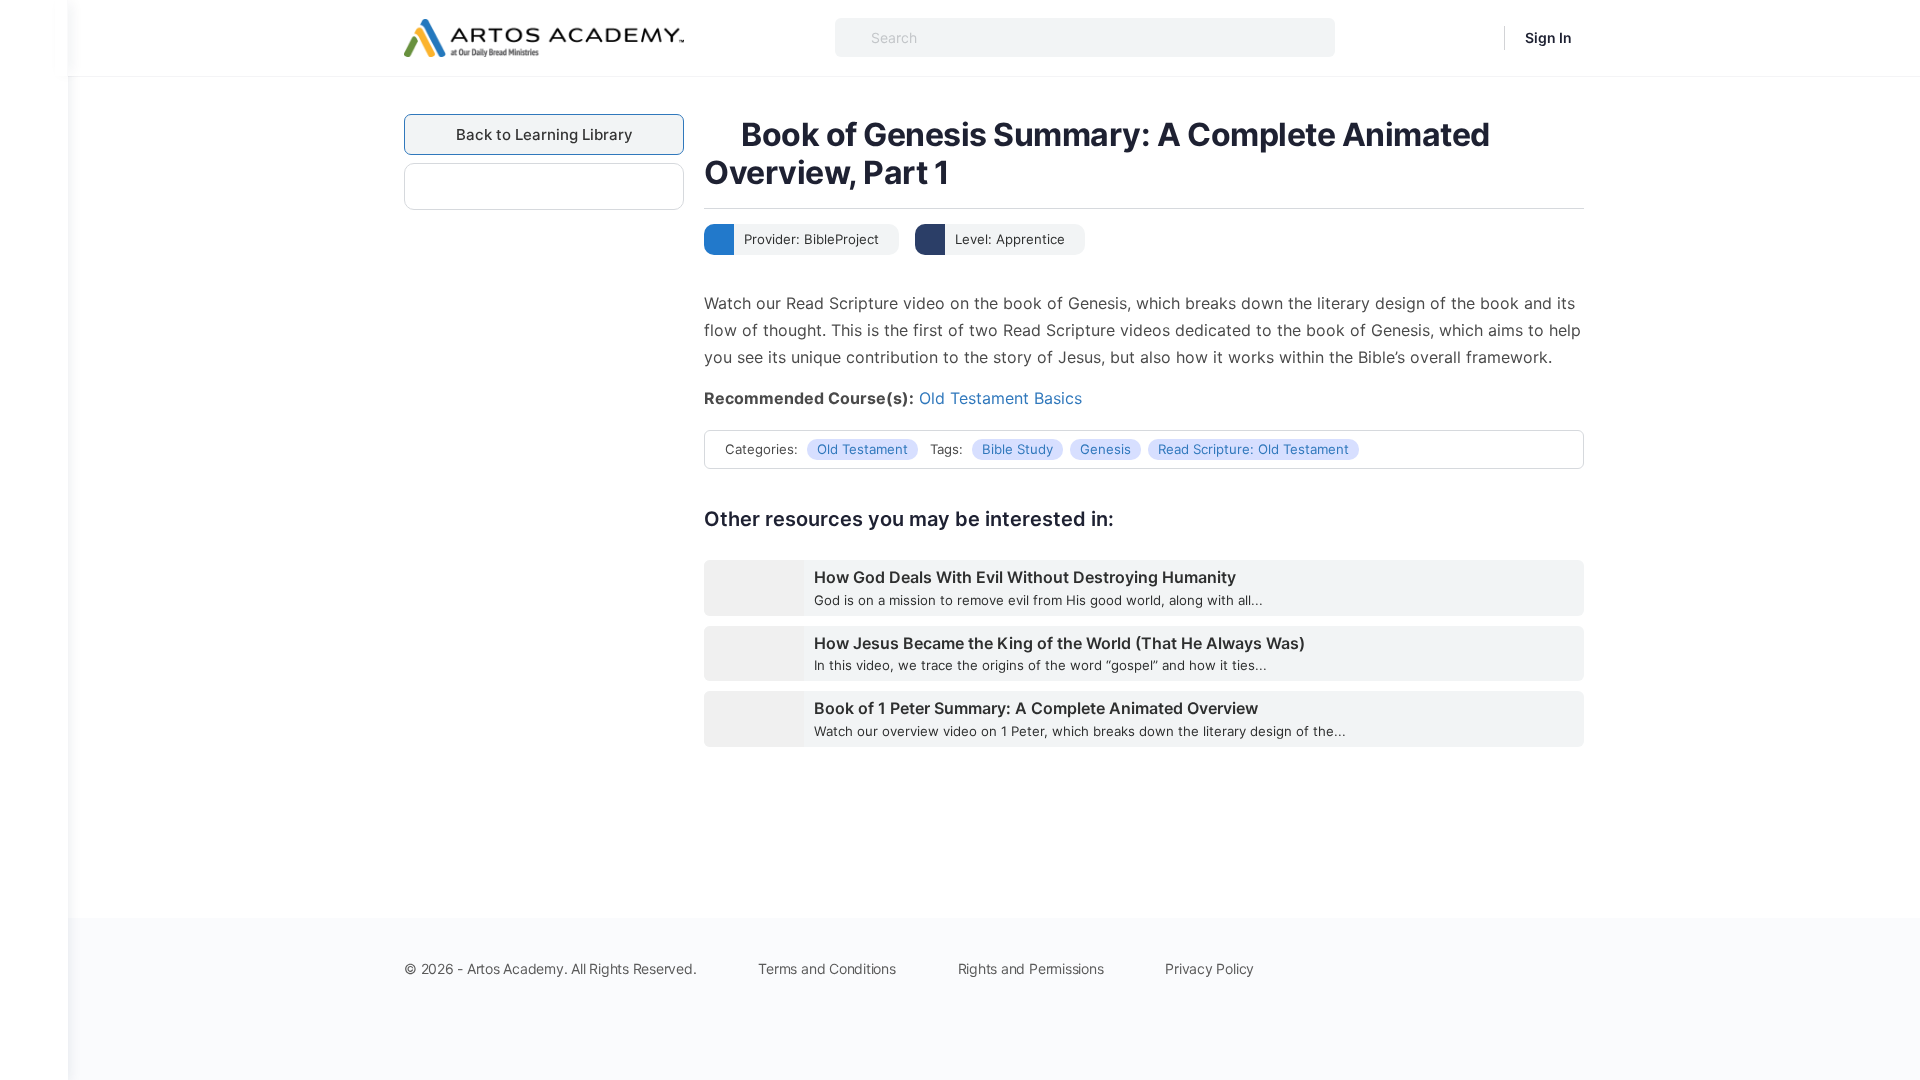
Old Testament (862, 449)
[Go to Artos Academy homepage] (544, 36)
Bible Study (1017, 449)
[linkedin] (1500, 966)
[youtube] (1536, 966)
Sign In (1548, 37)
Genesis (1105, 449)
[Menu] (34, 38)
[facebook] (1428, 966)
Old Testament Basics (1000, 398)
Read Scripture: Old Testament (1253, 449)
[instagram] (1464, 966)
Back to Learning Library (544, 134)
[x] (1572, 966)
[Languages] (1476, 38)
